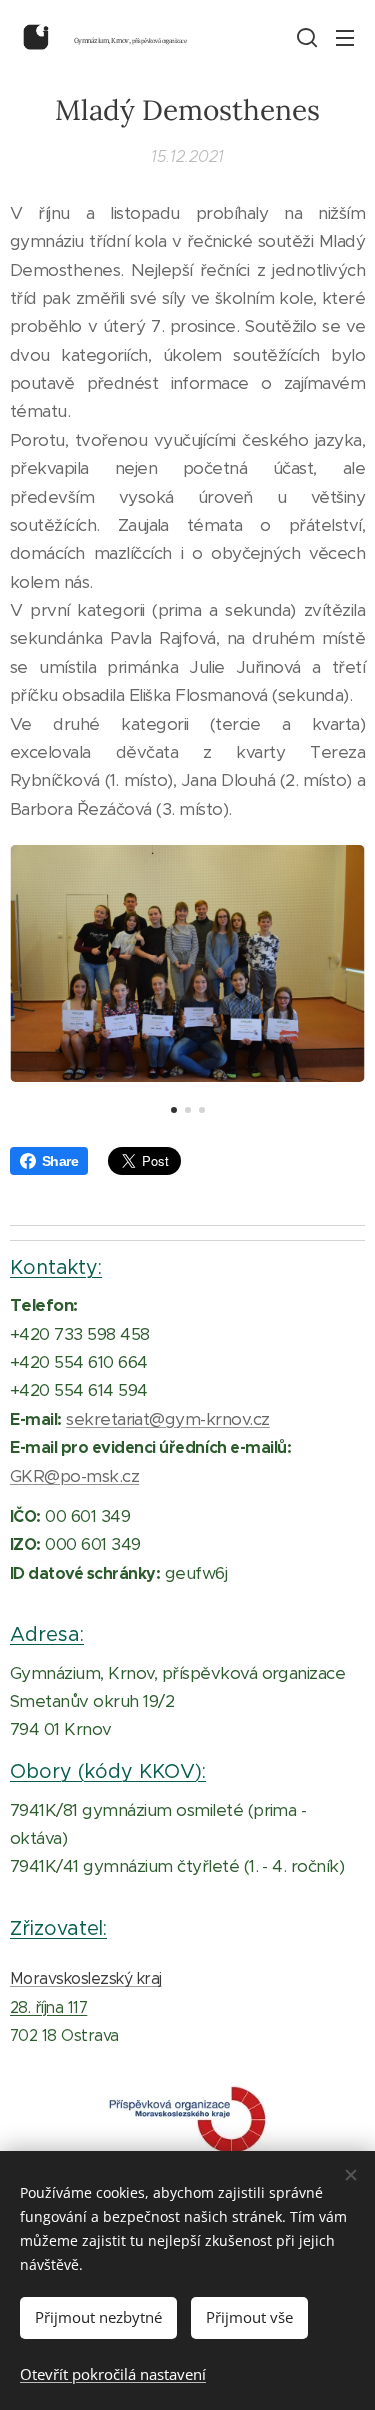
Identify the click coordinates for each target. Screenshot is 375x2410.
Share (60, 1161)
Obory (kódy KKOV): (108, 1771)
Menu (345, 37)
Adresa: (47, 1634)
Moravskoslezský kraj (86, 1978)
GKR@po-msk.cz (74, 1476)
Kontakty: (56, 1267)
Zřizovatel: (58, 1928)
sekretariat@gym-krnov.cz (168, 1419)
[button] (305, 37)
